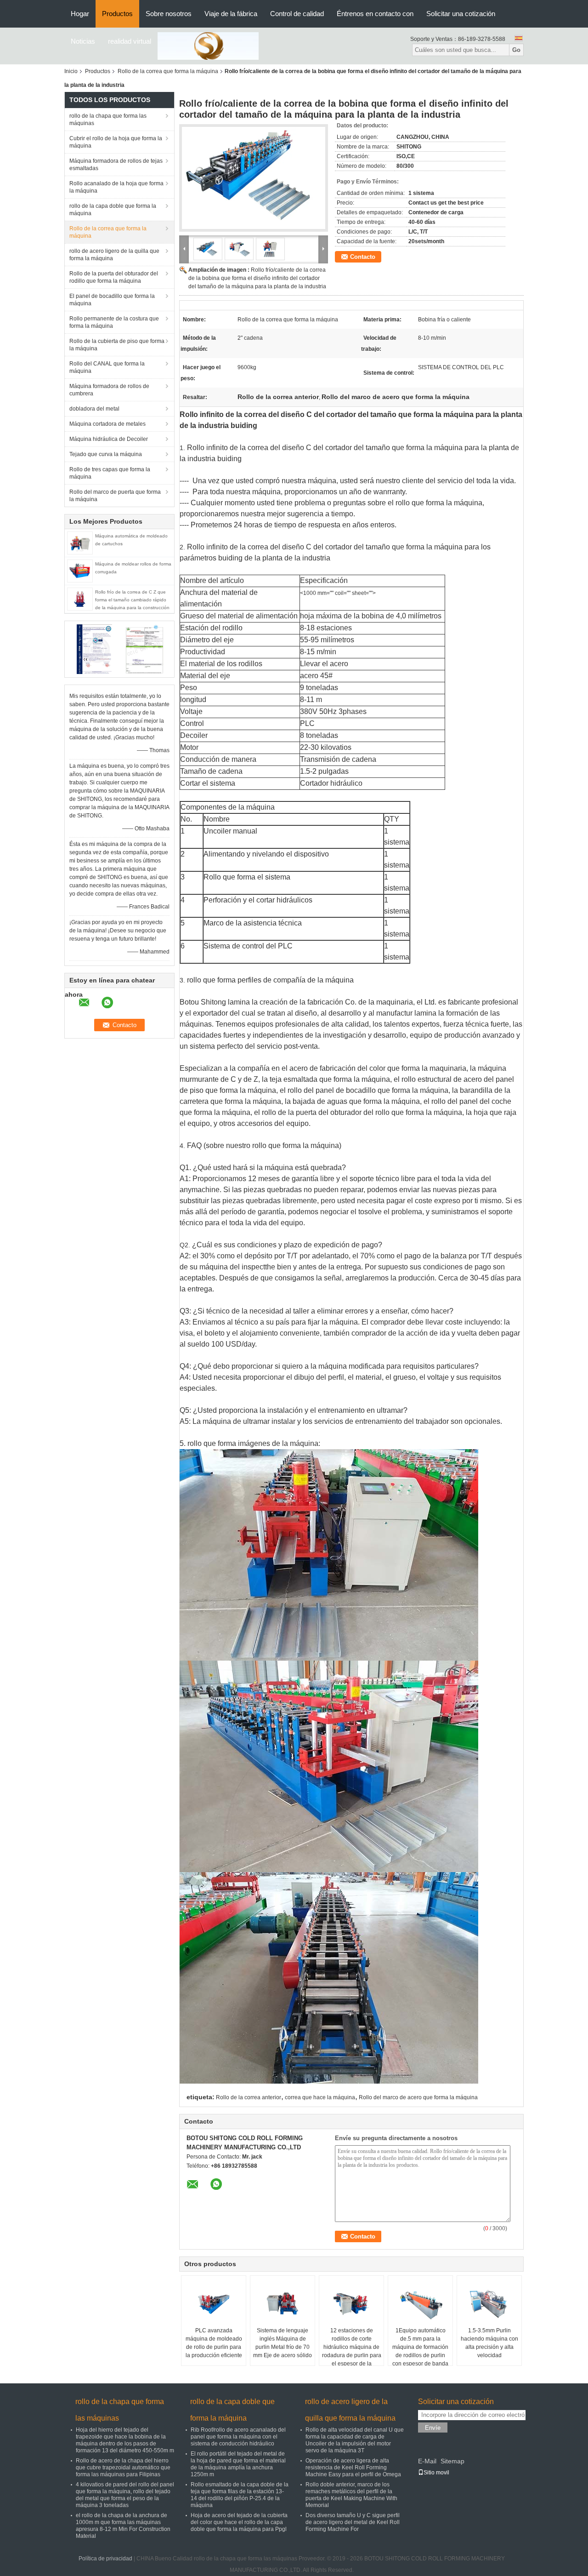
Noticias (83, 41)
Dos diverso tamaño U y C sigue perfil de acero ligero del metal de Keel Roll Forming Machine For (353, 2522)
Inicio (71, 71)
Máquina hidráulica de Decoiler (109, 439)
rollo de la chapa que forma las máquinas (108, 120)
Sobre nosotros (169, 14)
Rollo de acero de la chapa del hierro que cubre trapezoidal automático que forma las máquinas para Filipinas (123, 2467)
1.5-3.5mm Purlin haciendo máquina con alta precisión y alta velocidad (489, 2343)
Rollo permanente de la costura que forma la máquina (114, 322)
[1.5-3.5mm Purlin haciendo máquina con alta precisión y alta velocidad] (489, 2303)
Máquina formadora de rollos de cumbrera (109, 390)
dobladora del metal (94, 409)
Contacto (363, 257)
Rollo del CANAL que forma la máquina (107, 367)
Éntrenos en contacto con (375, 14)
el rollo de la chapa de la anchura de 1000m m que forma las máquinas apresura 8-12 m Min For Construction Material (123, 2526)
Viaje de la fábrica (231, 14)
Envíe (433, 2428)
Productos (117, 14)
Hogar (80, 14)
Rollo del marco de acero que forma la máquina (418, 2097)
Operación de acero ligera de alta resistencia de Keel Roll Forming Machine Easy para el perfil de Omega (353, 2467)
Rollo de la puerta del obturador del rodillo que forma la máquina (114, 277)
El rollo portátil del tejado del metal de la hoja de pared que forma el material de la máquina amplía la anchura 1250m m (238, 2464)
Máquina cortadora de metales (107, 424)
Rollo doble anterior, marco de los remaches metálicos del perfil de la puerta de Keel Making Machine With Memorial (351, 2495)
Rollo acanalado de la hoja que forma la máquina (116, 187)
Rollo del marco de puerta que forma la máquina (115, 496)
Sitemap (452, 2461)
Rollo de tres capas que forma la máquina (110, 473)
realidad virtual (130, 41)
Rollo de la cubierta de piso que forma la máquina (117, 345)
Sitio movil (436, 2473)
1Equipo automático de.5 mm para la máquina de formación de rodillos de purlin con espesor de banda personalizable (420, 2351)
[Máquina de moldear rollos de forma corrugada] (80, 571)
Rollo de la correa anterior (249, 2097)
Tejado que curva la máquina (106, 454)
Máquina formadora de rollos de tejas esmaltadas (116, 165)
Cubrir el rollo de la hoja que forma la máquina (116, 142)
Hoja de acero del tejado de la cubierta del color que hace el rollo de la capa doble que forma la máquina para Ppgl (239, 2522)
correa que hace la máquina (320, 2097)
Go (516, 50)
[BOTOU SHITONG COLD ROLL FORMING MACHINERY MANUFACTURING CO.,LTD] (208, 46)
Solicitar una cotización (461, 14)
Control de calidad (297, 14)
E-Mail (427, 2461)
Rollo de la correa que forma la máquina (168, 71)
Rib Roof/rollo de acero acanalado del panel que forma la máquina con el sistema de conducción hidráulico (238, 2437)
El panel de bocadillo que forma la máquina (112, 300)
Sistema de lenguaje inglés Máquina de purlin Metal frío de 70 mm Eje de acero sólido (283, 2343)
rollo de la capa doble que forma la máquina (113, 210)
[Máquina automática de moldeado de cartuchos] (80, 543)
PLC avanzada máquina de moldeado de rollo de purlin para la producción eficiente (214, 2343)
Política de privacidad (105, 2559)
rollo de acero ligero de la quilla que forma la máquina (114, 255)
